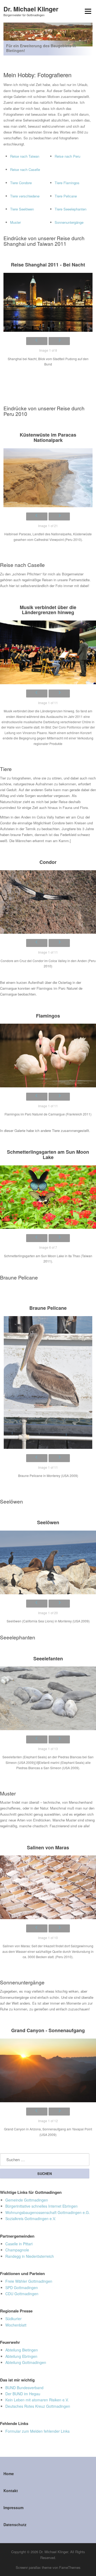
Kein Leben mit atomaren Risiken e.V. (37, 2400)
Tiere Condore (21, 183)
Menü (87, 11)
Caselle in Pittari (19, 2244)
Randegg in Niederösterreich (30, 2256)
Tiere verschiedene (25, 196)
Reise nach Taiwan (25, 156)
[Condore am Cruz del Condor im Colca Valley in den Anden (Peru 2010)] (48, 902)
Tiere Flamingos (67, 183)
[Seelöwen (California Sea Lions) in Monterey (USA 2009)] (48, 1562)
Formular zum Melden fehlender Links (37, 2431)
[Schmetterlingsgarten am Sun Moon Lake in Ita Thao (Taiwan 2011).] (48, 1197)
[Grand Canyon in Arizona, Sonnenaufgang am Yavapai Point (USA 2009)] (48, 2070)
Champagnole (17, 2250)
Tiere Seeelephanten (71, 209)
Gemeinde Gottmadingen (27, 2200)
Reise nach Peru (67, 156)
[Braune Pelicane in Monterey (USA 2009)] (48, 1382)
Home (9, 2474)
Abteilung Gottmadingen (26, 2362)
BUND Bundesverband (24, 2388)
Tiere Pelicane (66, 196)
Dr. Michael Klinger (31, 9)
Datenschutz (15, 2525)
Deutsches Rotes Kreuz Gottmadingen (38, 2406)
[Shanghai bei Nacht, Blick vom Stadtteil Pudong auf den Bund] (48, 302)
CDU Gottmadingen (22, 2294)
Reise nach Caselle (25, 169)
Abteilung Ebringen (21, 2356)
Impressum (13, 2508)
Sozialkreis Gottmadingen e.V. (31, 2219)
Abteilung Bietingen (22, 2350)
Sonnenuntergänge (69, 222)
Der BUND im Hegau (23, 2394)
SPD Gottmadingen (22, 2288)
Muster (15, 222)
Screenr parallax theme (34, 2567)
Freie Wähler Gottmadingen (29, 2281)
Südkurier (13, 2319)
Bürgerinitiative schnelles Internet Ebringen (41, 2206)
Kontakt (11, 2491)
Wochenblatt (16, 2325)
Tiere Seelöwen (22, 209)
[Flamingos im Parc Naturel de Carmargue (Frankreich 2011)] (48, 1056)
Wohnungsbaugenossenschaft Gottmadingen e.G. (48, 2212)
